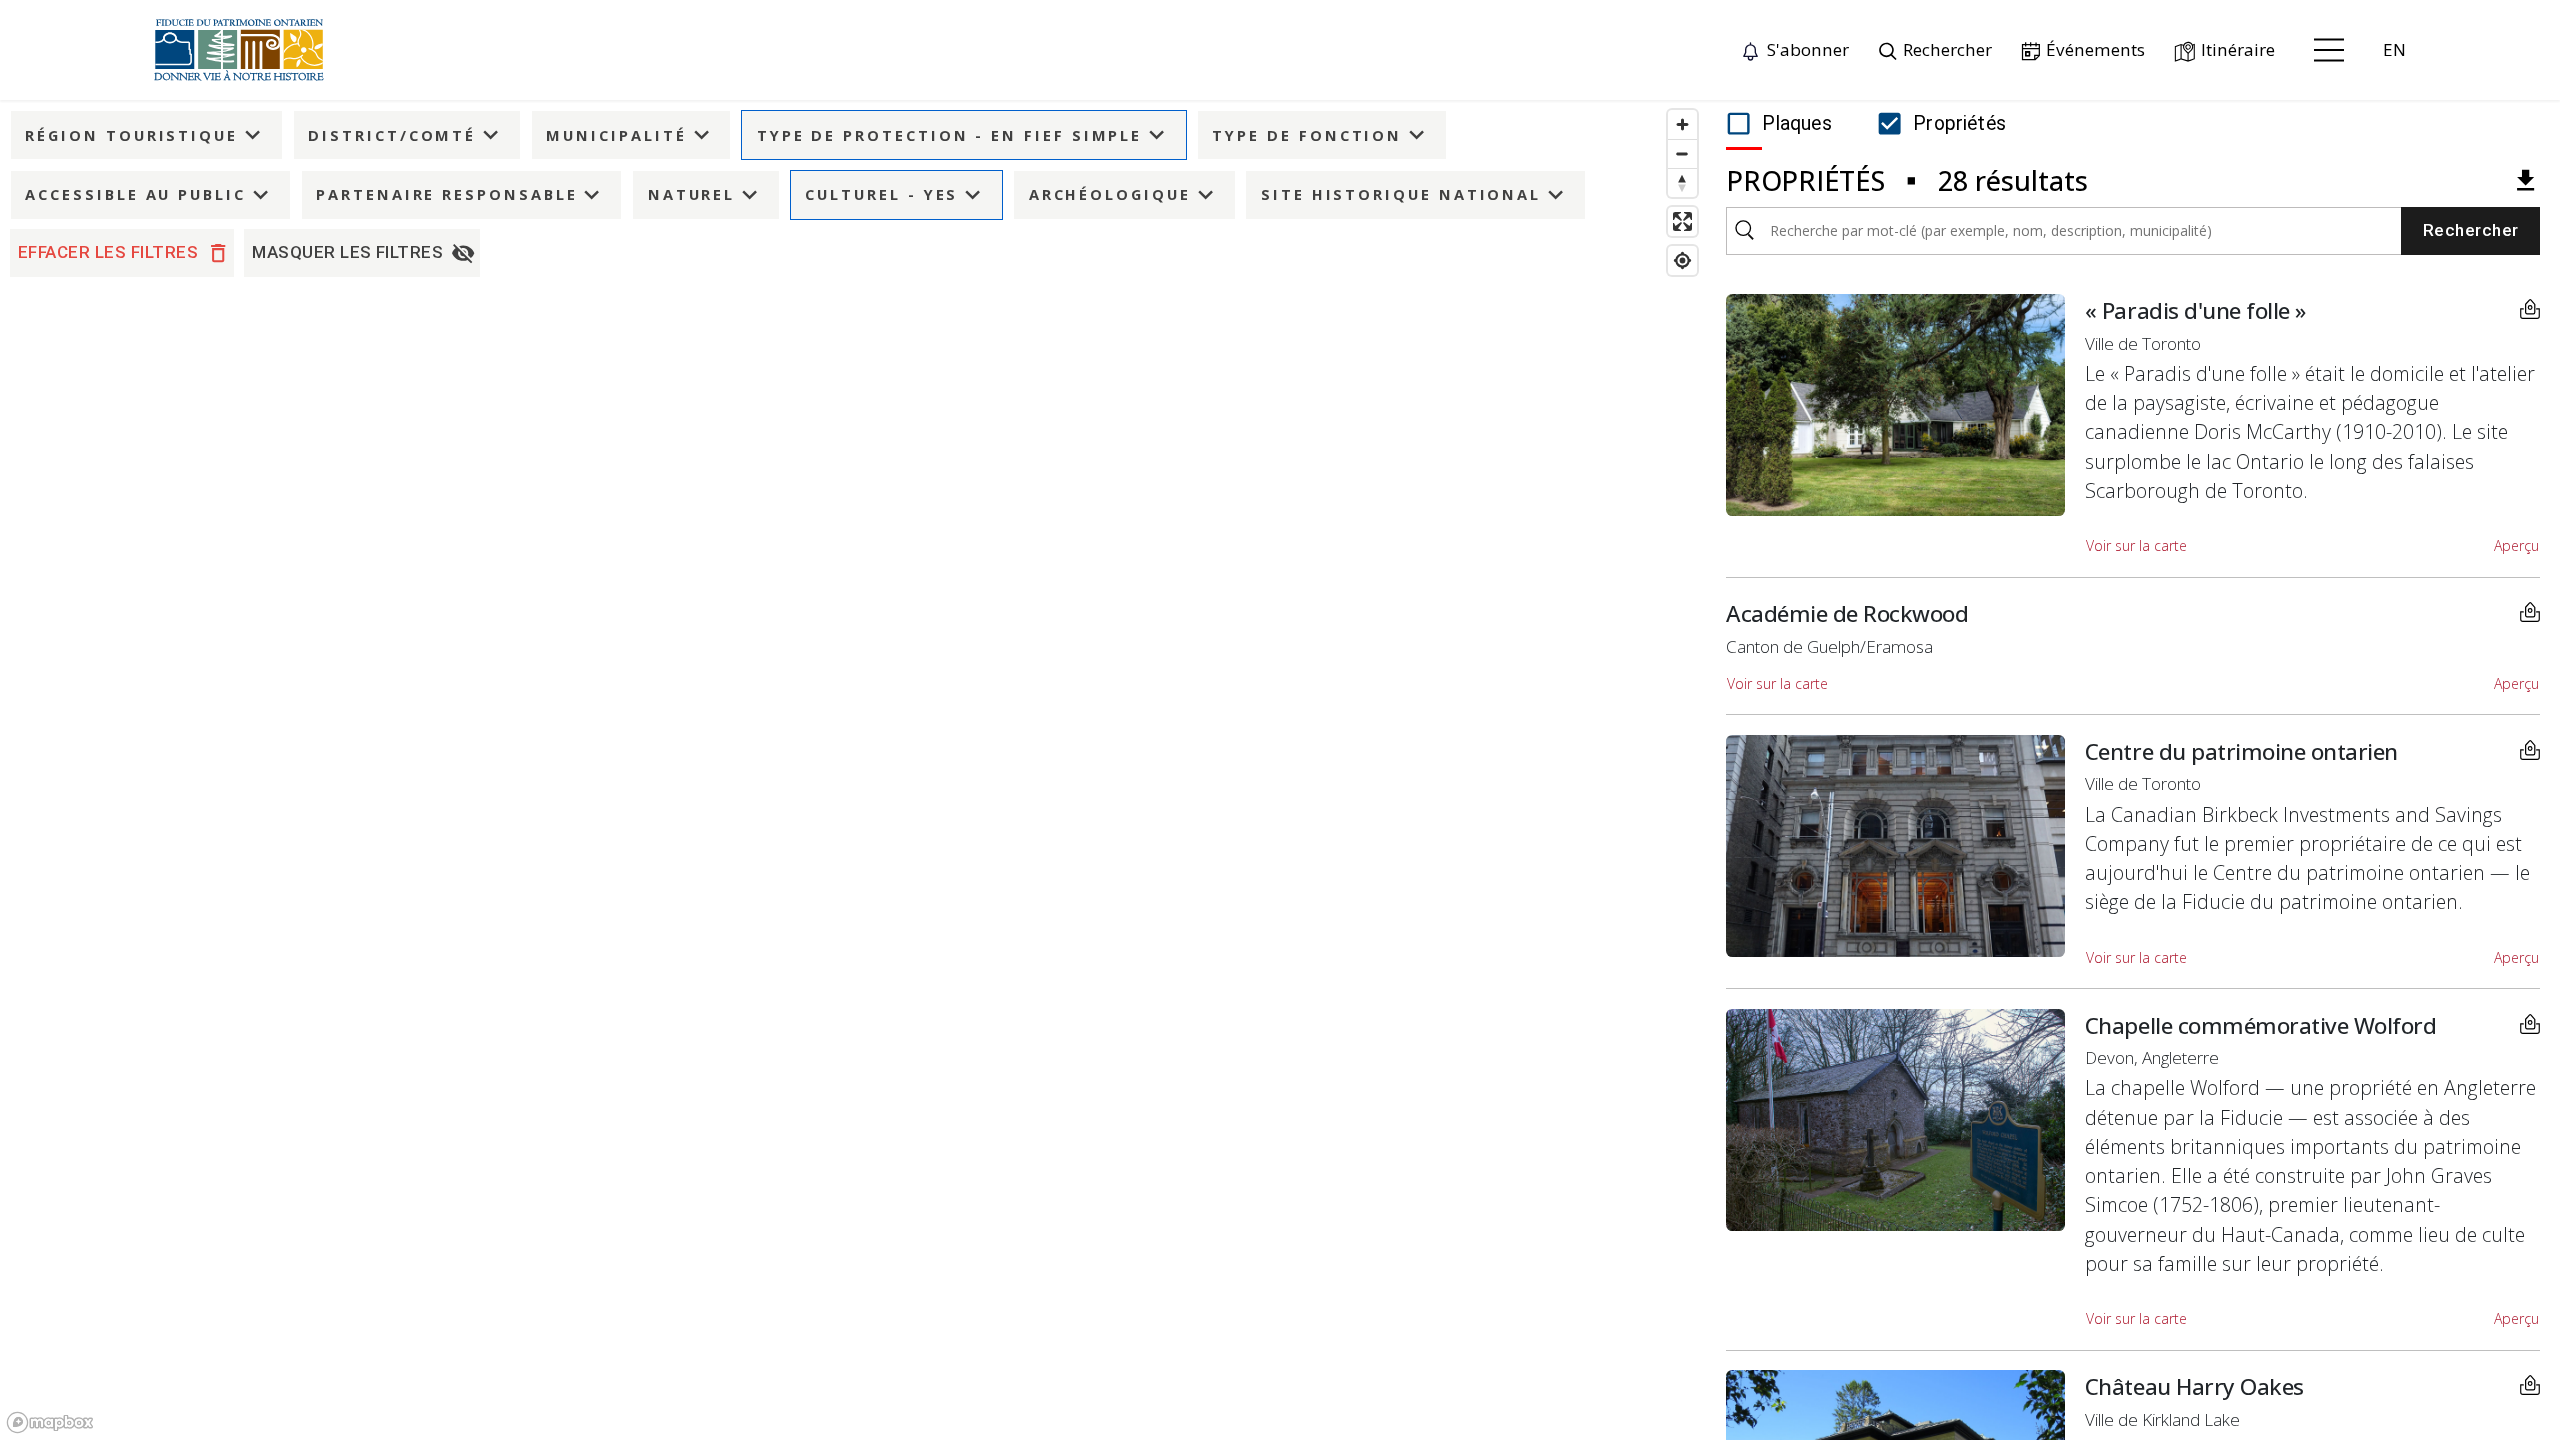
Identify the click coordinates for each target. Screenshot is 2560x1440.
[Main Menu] (2329, 50)
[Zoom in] (1682, 124)
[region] (853, 770)
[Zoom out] (1682, 153)
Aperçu (2516, 545)
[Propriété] (2530, 309)
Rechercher (2471, 230)
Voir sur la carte (2136, 545)
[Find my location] (1682, 260)
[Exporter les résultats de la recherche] (2525, 180)
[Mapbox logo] (50, 1422)
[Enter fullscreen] (1682, 221)
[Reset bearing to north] (1682, 182)
